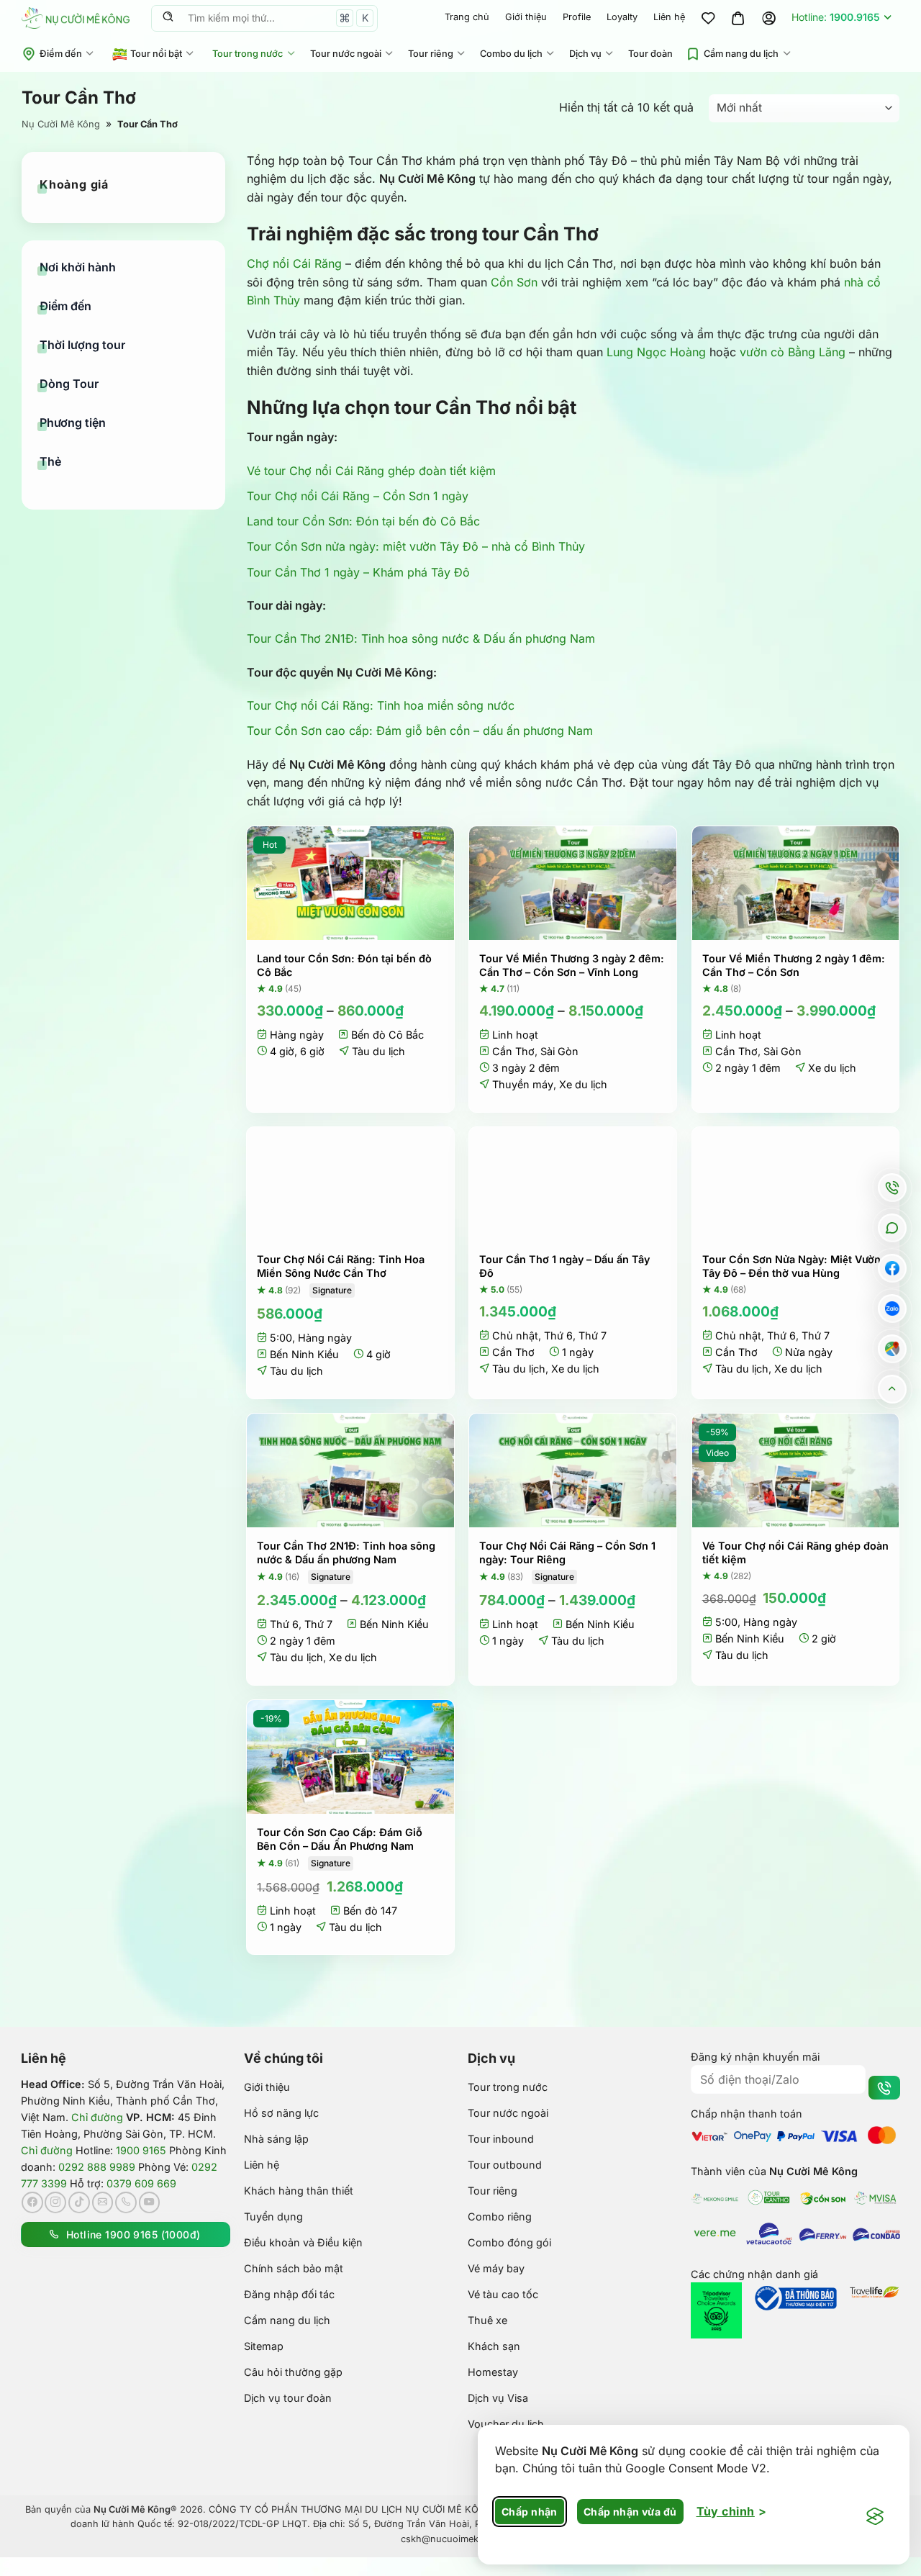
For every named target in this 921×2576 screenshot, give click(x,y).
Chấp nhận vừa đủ (630, 2512)
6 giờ (312, 1051)
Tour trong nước (248, 54)
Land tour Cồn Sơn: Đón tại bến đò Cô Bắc (363, 521)
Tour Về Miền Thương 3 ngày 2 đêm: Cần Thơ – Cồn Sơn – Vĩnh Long (572, 965)
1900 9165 (141, 2150)
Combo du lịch (511, 54)
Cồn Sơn (514, 282)
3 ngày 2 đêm (526, 1068)
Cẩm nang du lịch (741, 54)
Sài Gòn (559, 1051)
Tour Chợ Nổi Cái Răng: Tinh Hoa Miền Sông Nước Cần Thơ (341, 1266)
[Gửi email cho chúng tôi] (103, 2202)
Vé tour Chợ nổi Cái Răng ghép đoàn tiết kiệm (371, 471)
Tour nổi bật (156, 54)
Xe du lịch (583, 1084)
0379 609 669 (141, 2183)
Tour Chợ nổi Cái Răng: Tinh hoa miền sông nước (381, 705)
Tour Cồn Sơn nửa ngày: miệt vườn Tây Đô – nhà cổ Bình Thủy (416, 546)
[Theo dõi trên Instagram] (55, 2202)
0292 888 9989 (97, 2167)
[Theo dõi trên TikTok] (79, 2202)
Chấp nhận (530, 2512)
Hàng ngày (297, 1035)
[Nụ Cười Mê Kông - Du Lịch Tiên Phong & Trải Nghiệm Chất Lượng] (76, 18)
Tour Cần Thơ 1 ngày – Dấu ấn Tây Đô (564, 1266)
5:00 (281, 1338)
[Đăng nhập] (768, 18)
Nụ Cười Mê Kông (61, 124)
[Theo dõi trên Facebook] (32, 2202)
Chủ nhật (515, 1336)
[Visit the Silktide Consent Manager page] (875, 2517)
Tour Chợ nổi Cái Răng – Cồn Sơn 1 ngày (358, 496)
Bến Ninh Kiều (304, 1354)
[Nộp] (168, 18)
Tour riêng (431, 54)
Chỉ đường (97, 2117)
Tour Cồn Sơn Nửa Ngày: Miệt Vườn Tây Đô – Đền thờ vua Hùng (791, 1266)
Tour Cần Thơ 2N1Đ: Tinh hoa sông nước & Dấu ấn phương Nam (421, 638)
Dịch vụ (585, 54)
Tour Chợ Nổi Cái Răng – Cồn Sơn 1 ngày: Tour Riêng (567, 1553)
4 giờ (282, 1051)
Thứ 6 (558, 1336)
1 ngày (578, 1352)
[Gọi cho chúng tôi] (126, 2202)
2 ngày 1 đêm (748, 1068)
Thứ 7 (593, 1336)
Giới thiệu (526, 17)
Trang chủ (467, 17)
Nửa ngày (809, 1352)
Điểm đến (61, 54)
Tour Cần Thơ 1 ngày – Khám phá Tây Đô (358, 572)
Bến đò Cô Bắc (387, 1035)
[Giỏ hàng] (738, 18)
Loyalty (622, 17)
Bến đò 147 (370, 1911)
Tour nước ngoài (346, 54)
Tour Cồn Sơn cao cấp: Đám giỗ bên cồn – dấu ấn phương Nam (420, 731)
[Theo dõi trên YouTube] (150, 2202)
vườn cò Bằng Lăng (793, 352)
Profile (577, 17)
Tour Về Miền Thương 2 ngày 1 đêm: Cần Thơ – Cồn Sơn (794, 965)
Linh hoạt (515, 1035)
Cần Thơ (513, 1051)
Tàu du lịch (378, 1051)
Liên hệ (669, 17)
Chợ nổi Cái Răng (294, 263)
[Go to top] (893, 1389)
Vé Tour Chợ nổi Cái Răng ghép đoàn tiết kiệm (795, 1553)
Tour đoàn (650, 54)
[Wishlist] (708, 18)
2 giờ (824, 1639)
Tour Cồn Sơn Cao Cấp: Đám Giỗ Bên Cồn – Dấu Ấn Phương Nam (340, 1839)
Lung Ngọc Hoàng (656, 352)
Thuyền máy (523, 1084)
